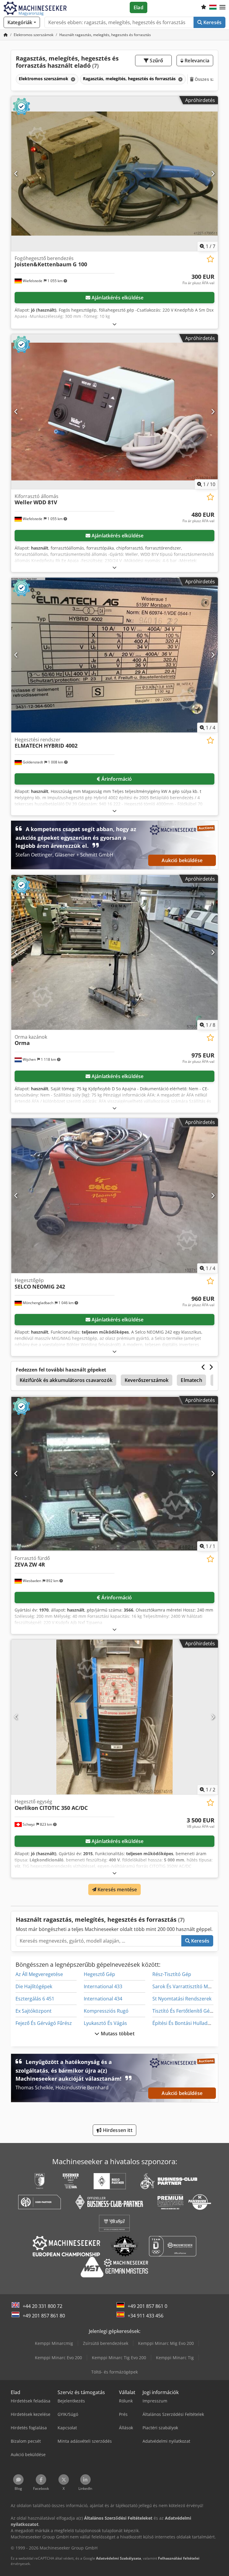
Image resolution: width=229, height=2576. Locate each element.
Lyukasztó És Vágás (105, 2023)
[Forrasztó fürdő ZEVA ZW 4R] (114, 1474)
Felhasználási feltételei (179, 2558)
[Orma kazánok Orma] (114, 952)
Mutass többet (117, 2034)
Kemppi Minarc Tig (175, 2358)
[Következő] (213, 174)
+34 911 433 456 (146, 2316)
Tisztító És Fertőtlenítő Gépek (185, 2011)
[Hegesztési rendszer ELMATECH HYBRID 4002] (114, 655)
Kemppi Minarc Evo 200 (58, 2358)
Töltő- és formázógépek (114, 2372)
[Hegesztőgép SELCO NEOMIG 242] (114, 1196)
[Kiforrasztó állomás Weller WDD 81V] (114, 412)
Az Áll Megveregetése (39, 1974)
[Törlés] (72, 79)
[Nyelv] (213, 7)
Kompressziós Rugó (106, 2011)
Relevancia (196, 61)
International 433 (103, 1986)
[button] (222, 7)
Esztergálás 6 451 (35, 1999)
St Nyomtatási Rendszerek (182, 1999)
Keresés (212, 22)
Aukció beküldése (182, 860)
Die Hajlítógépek (34, 1986)
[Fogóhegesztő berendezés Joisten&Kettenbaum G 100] (114, 174)
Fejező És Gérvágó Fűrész (44, 2023)
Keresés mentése (117, 1890)
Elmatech (191, 1380)
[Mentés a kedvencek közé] (210, 259)
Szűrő (156, 61)
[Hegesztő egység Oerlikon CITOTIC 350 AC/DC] (114, 1717)
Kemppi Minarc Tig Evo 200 (119, 2358)
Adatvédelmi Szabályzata (119, 2558)
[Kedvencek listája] (204, 7)
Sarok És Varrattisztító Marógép (188, 1986)
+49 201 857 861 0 (147, 2306)
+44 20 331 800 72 (42, 2306)
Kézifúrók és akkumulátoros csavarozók (66, 1380)
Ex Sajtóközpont (34, 2011)
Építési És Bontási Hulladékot (185, 2023)
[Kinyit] (114, 324)
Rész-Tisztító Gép (172, 1974)
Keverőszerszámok (147, 1380)
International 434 (103, 1999)
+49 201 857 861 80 (44, 2316)
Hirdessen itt (117, 2130)
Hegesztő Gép (99, 1974)
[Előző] (16, 174)
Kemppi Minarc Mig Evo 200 (166, 2343)
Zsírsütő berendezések (106, 2343)
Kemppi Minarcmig (54, 2343)
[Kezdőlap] (6, 35)
